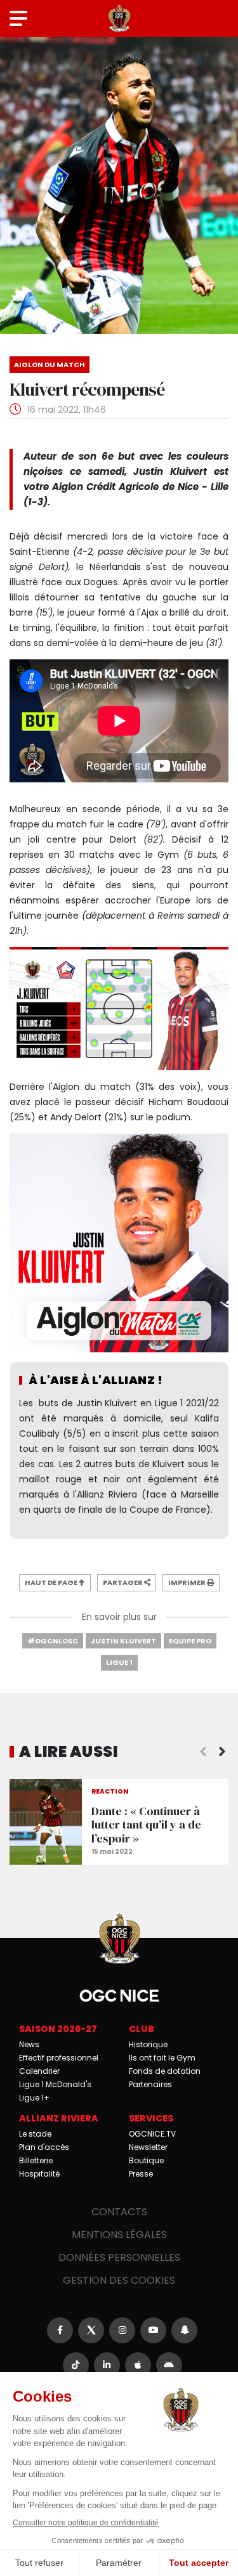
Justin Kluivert (123, 1641)
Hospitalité (39, 2174)
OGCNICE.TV (152, 2134)
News (29, 2044)
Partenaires (150, 2084)
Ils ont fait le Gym (162, 2058)
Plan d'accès (44, 2147)
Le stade (35, 2134)
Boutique (146, 2160)
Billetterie (36, 2160)
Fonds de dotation (165, 2071)
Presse (141, 2174)
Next (222, 1752)
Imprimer (188, 1582)
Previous (203, 1752)
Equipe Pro (190, 1641)
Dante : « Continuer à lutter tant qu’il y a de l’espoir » (119, 1822)
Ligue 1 (119, 1662)
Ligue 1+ (34, 2098)
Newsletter (148, 2147)
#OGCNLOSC (53, 1641)
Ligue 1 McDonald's (55, 2084)
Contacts (119, 2212)
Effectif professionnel (59, 2058)
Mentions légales (119, 2235)
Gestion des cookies (119, 2280)
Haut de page (52, 1582)
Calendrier (39, 2071)
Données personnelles (119, 2257)
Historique (148, 2044)
